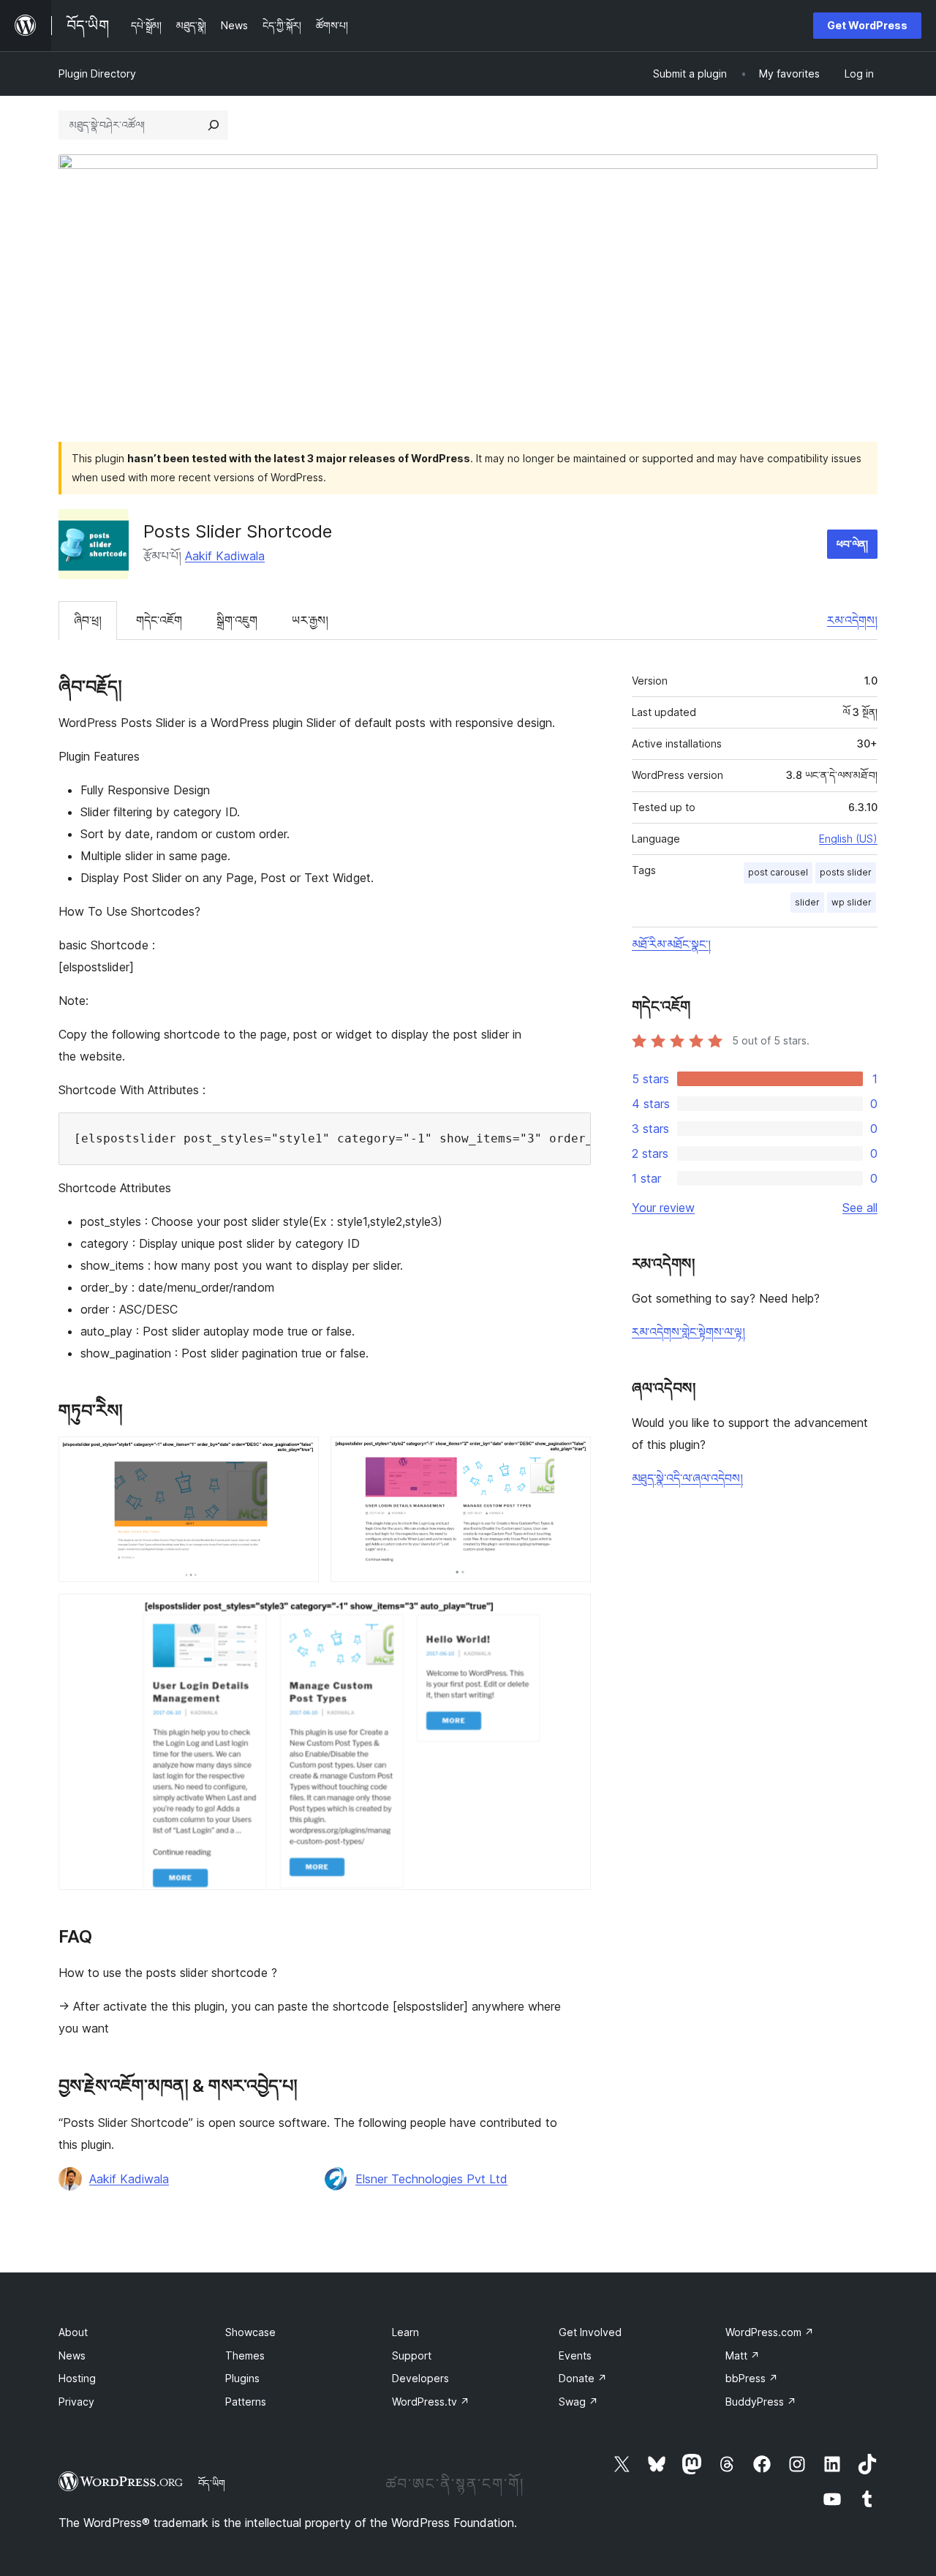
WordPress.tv (431, 2402)
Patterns (246, 2402)
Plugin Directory (97, 74)
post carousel (778, 872)
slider (807, 902)
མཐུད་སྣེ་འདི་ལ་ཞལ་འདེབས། (687, 1478)
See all (860, 1208)
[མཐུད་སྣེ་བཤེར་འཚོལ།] (214, 125)
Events (575, 2355)
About (73, 2332)
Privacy (76, 2402)
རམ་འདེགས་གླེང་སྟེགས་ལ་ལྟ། (688, 1332)
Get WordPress (867, 25)
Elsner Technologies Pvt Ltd (431, 2179)
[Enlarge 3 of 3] (571, 1613)
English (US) (848, 839)
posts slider (846, 872)
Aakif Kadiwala (225, 556)
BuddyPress (761, 2402)
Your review (663, 1208)
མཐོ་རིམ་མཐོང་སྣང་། (671, 944)
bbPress (752, 2378)
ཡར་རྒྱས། (310, 620)
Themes (245, 2355)
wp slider (852, 902)
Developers (420, 2378)
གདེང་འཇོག (159, 620)
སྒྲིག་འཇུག (237, 620)
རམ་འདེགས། (852, 620)
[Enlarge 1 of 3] (299, 1456)
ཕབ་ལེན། (852, 544)
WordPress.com (770, 2332)
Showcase (250, 2332)
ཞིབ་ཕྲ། (88, 620)
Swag (578, 2402)
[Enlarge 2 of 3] (571, 1456)
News (72, 2355)
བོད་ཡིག (212, 2483)
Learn (405, 2332)
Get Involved (590, 2332)
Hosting (77, 2378)
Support (412, 2355)
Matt (743, 2355)
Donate (583, 2378)
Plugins (242, 2378)
